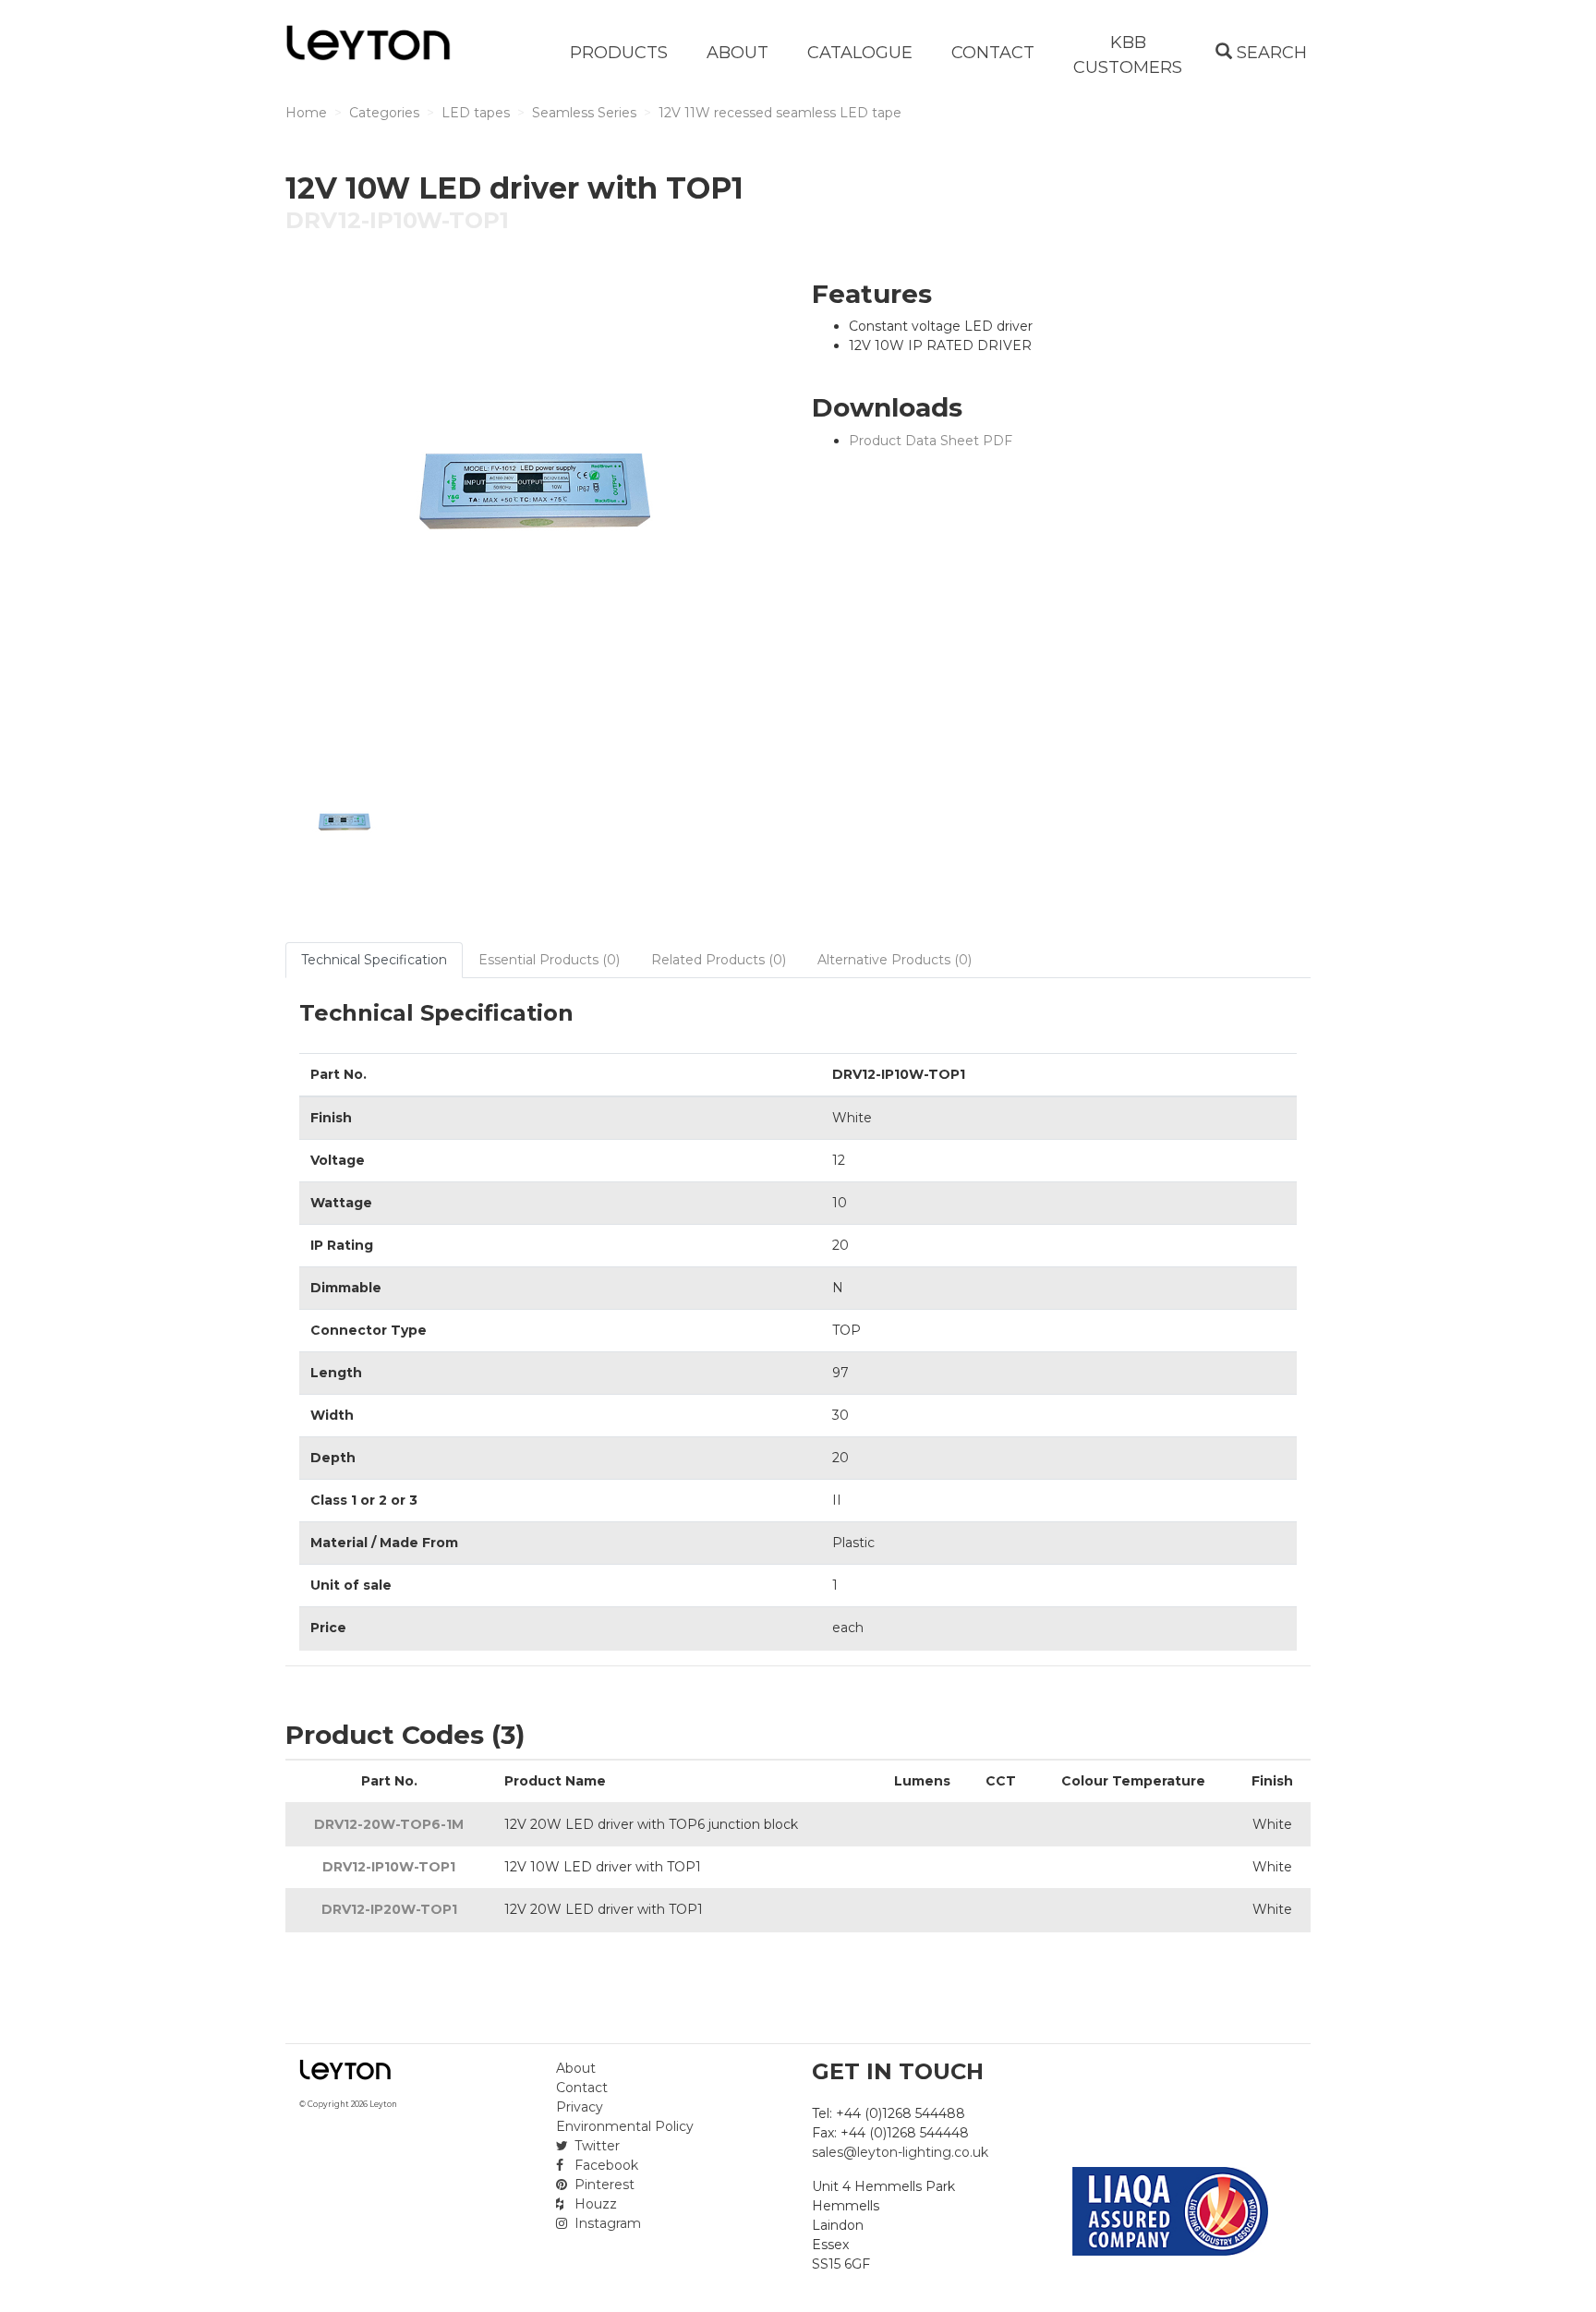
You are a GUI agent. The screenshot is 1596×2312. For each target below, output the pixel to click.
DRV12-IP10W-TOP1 (389, 1867)
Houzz (594, 2204)
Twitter (595, 2146)
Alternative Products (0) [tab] (895, 960)
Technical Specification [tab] (374, 960)
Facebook (605, 2165)
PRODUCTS (619, 53)
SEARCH (1270, 53)
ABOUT (738, 53)
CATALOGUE (860, 53)
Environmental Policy (625, 2126)
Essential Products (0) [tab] (549, 960)
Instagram (606, 2223)
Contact (582, 2088)
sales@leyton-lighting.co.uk (900, 2152)
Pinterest (603, 2185)
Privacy (580, 2107)
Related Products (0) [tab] (719, 960)
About (576, 2068)
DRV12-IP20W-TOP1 (389, 1909)
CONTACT (993, 53)
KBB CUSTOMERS (1128, 55)
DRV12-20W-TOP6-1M (389, 1824)
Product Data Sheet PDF (931, 441)
